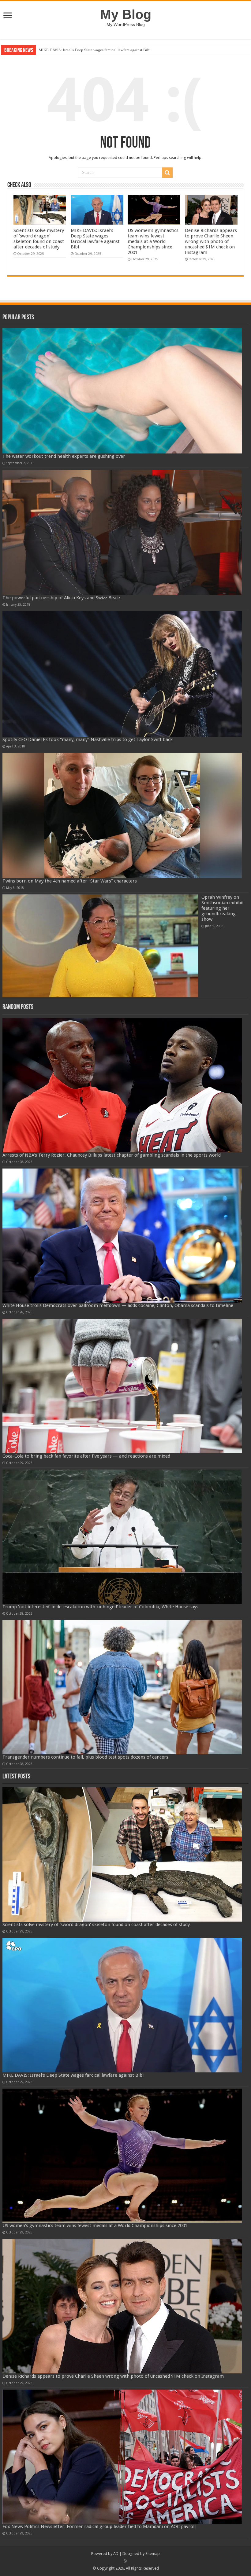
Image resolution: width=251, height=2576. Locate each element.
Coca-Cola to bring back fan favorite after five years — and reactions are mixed (86, 1456)
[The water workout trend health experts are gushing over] (122, 391)
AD (116, 2554)
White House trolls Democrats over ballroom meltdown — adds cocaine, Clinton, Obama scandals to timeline (118, 1305)
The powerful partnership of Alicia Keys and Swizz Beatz (61, 598)
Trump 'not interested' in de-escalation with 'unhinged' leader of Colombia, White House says (100, 1607)
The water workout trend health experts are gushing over (64, 456)
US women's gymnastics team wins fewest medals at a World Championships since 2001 (111, 50)
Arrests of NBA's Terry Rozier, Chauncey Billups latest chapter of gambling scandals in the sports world (112, 1155)
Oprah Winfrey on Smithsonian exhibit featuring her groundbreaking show (223, 908)
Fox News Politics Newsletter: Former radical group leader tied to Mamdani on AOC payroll (99, 2526)
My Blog (126, 14)
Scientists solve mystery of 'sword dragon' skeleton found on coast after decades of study (39, 239)
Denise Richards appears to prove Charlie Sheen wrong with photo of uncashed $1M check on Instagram (211, 241)
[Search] (167, 173)
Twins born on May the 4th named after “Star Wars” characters (70, 881)
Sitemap (153, 2554)
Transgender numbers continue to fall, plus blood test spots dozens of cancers (85, 1757)
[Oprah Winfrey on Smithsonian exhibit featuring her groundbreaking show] (100, 946)
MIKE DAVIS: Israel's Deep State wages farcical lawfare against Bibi (95, 239)
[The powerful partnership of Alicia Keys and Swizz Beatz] (122, 532)
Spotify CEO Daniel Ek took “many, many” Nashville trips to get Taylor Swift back (88, 739)
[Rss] (126, 2561)
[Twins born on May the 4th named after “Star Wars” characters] (122, 816)
